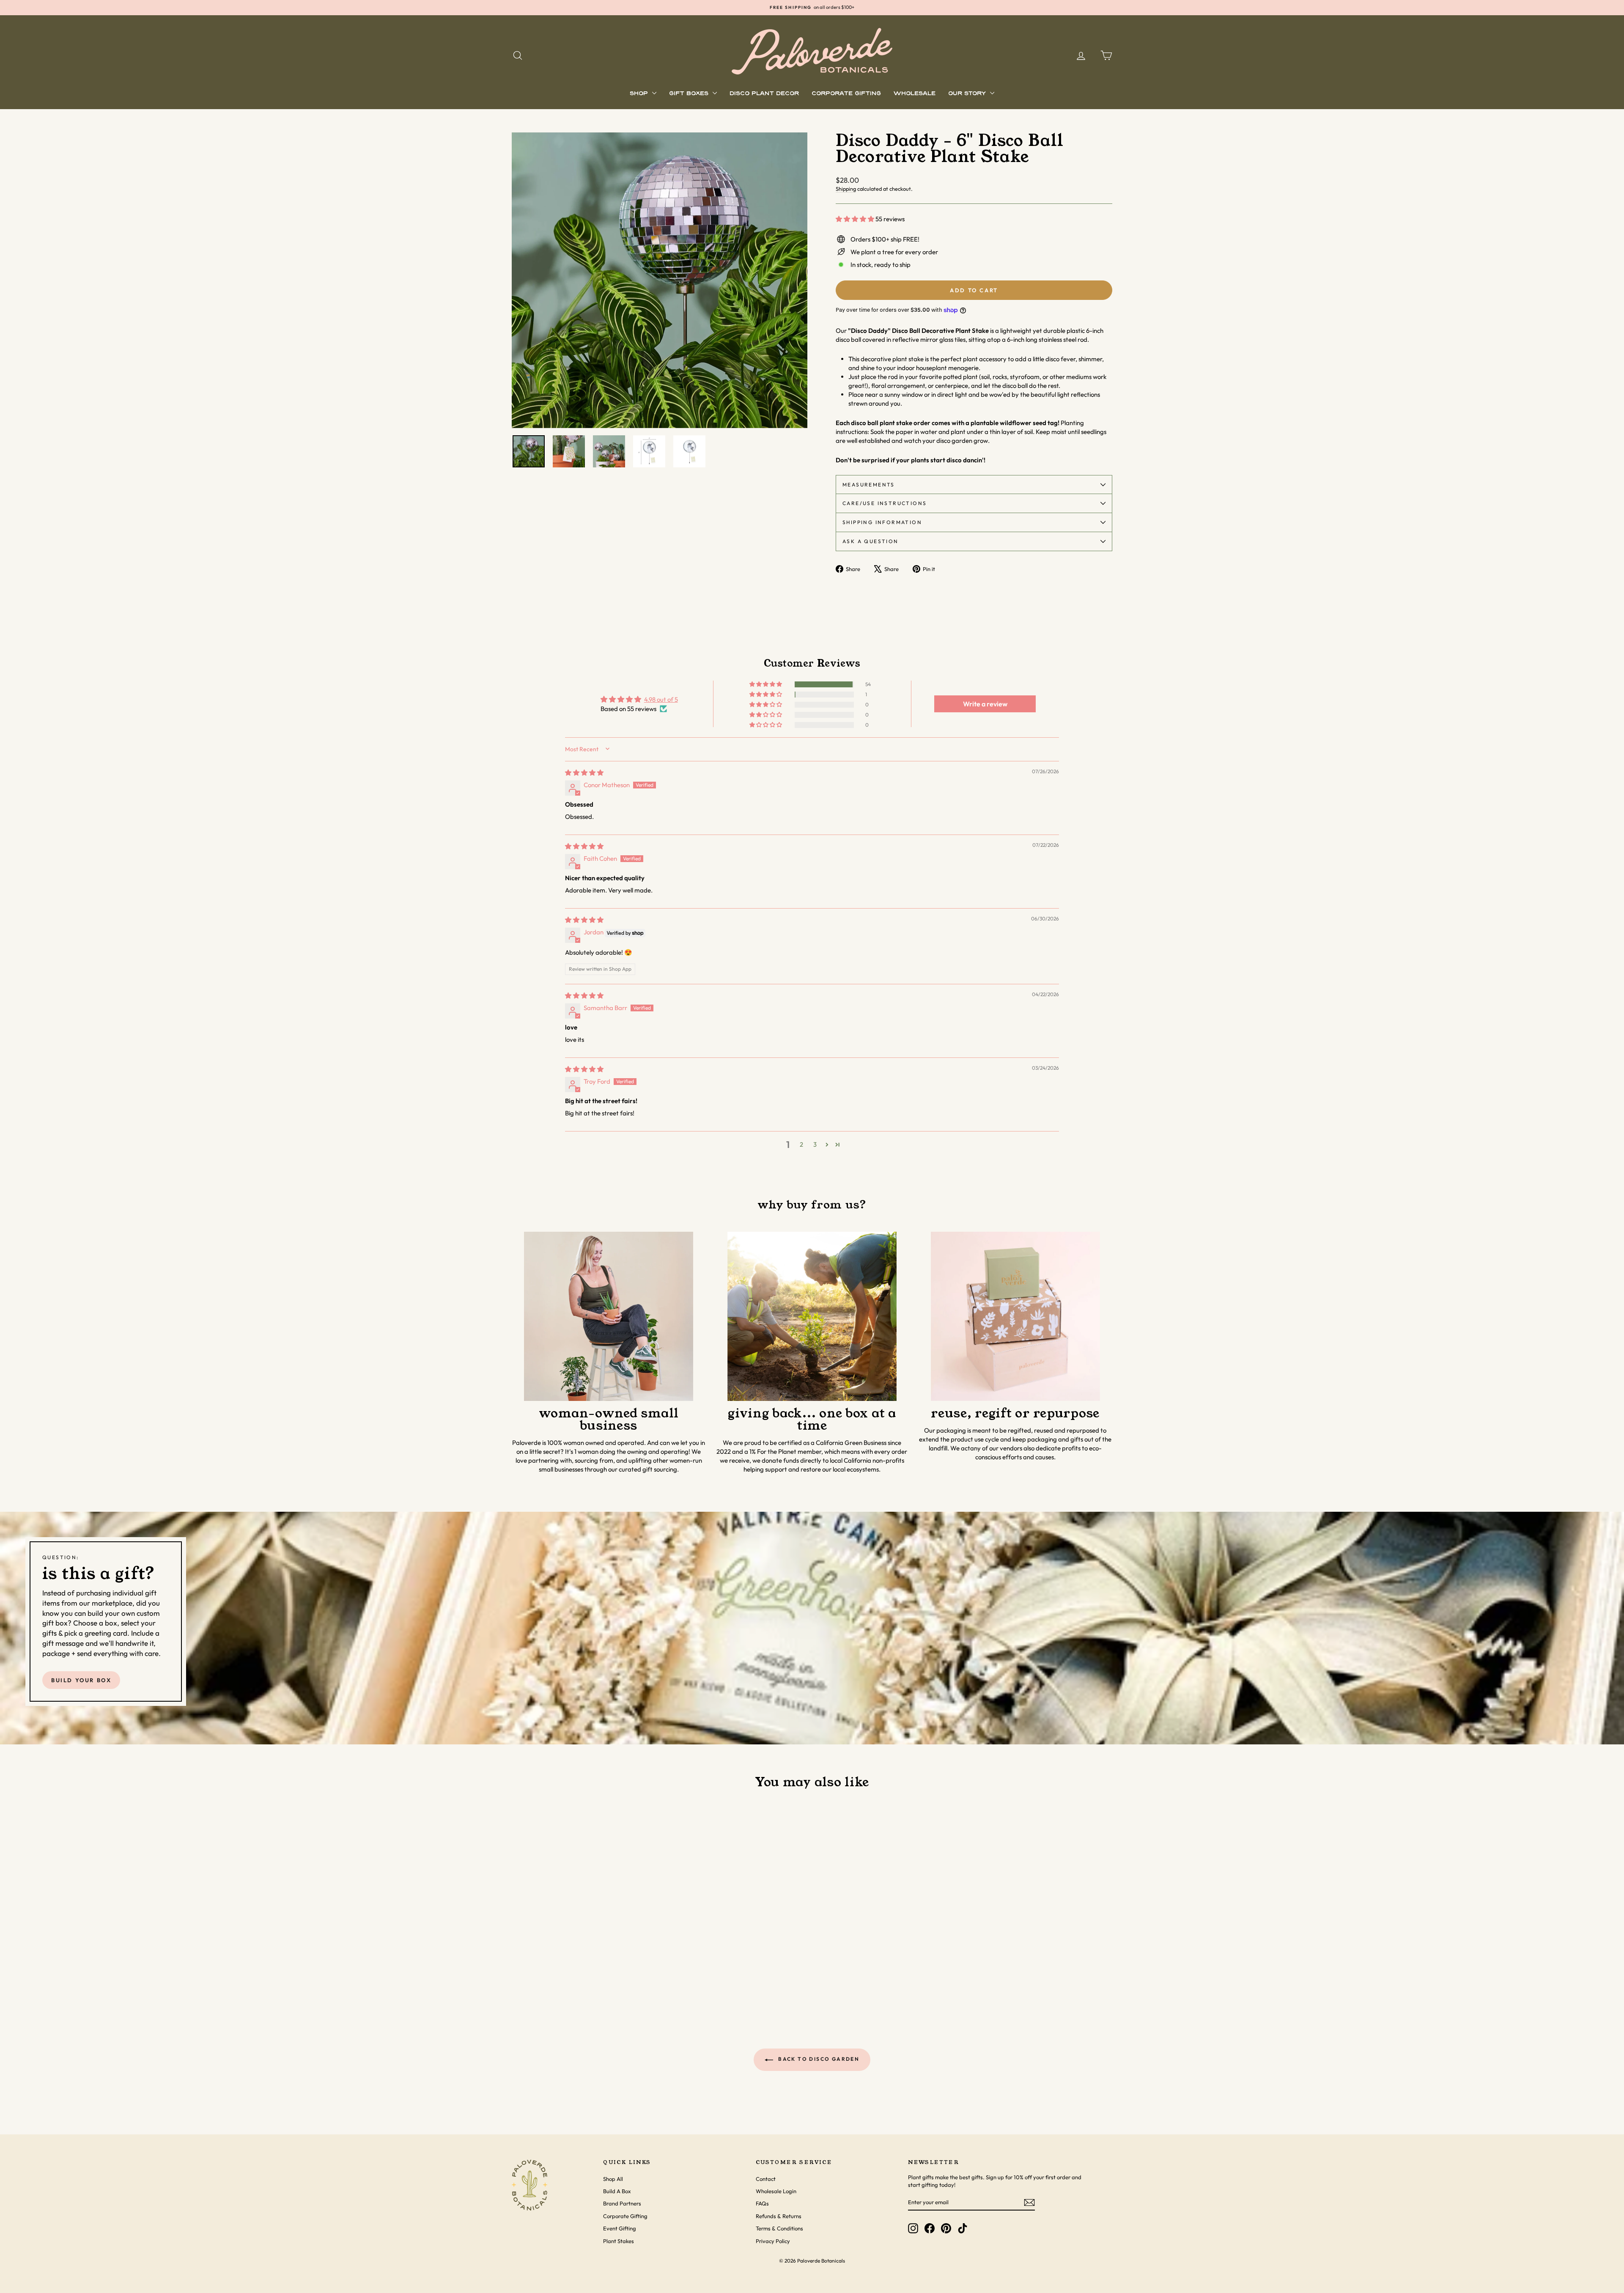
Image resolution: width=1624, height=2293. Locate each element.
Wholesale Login (776, 2191)
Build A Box (617, 2191)
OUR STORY (968, 94)
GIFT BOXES (690, 94)
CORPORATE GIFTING (846, 94)
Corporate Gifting (625, 2216)
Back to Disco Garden (818, 2059)
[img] (584, 773)
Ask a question (871, 541)
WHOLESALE (915, 94)
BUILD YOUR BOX (81, 1680)
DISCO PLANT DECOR (764, 94)
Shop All (613, 2179)
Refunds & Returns (779, 2216)
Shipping (846, 189)
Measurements (869, 485)
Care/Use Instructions (885, 503)
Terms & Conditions (779, 2228)
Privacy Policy (773, 2241)
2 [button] (801, 1144)
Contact (766, 2179)
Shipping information (882, 522)
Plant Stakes (619, 2241)
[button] (856, 219)
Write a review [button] (985, 704)
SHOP (640, 94)
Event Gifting (620, 2228)
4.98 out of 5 (661, 699)
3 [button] (815, 1144)
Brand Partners (622, 2203)
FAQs (762, 2203)
